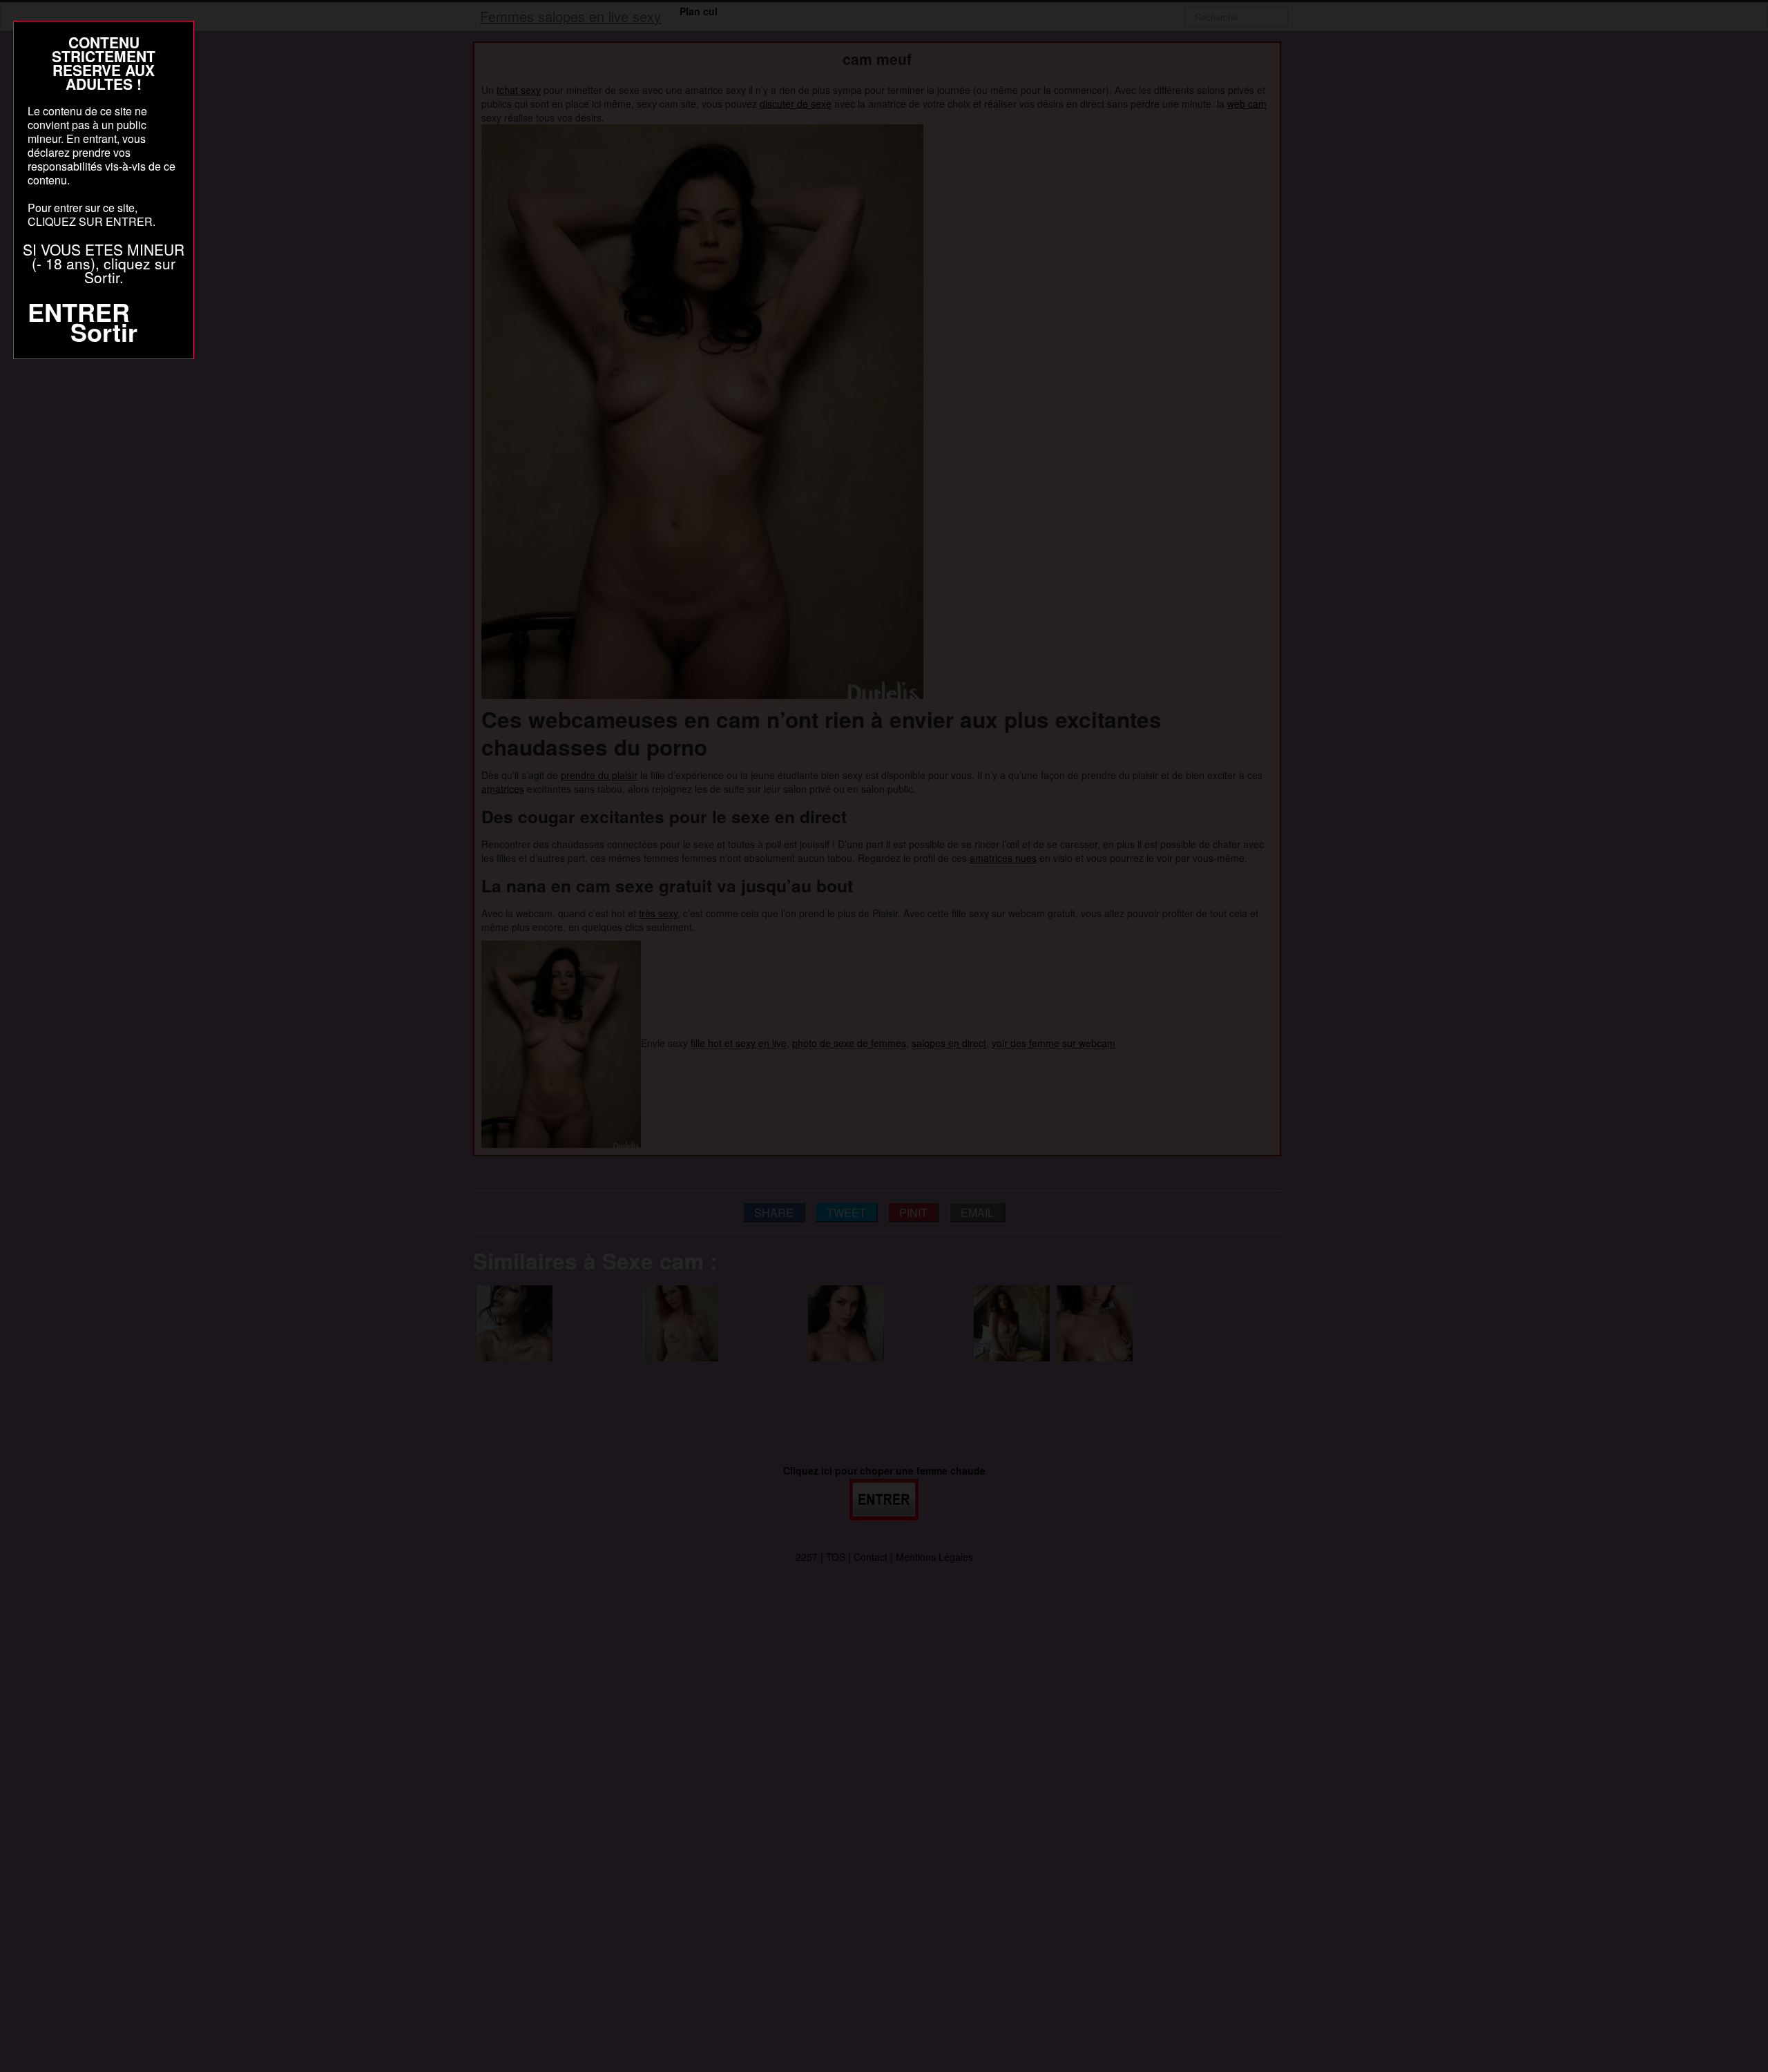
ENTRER (79, 311)
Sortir (104, 332)
